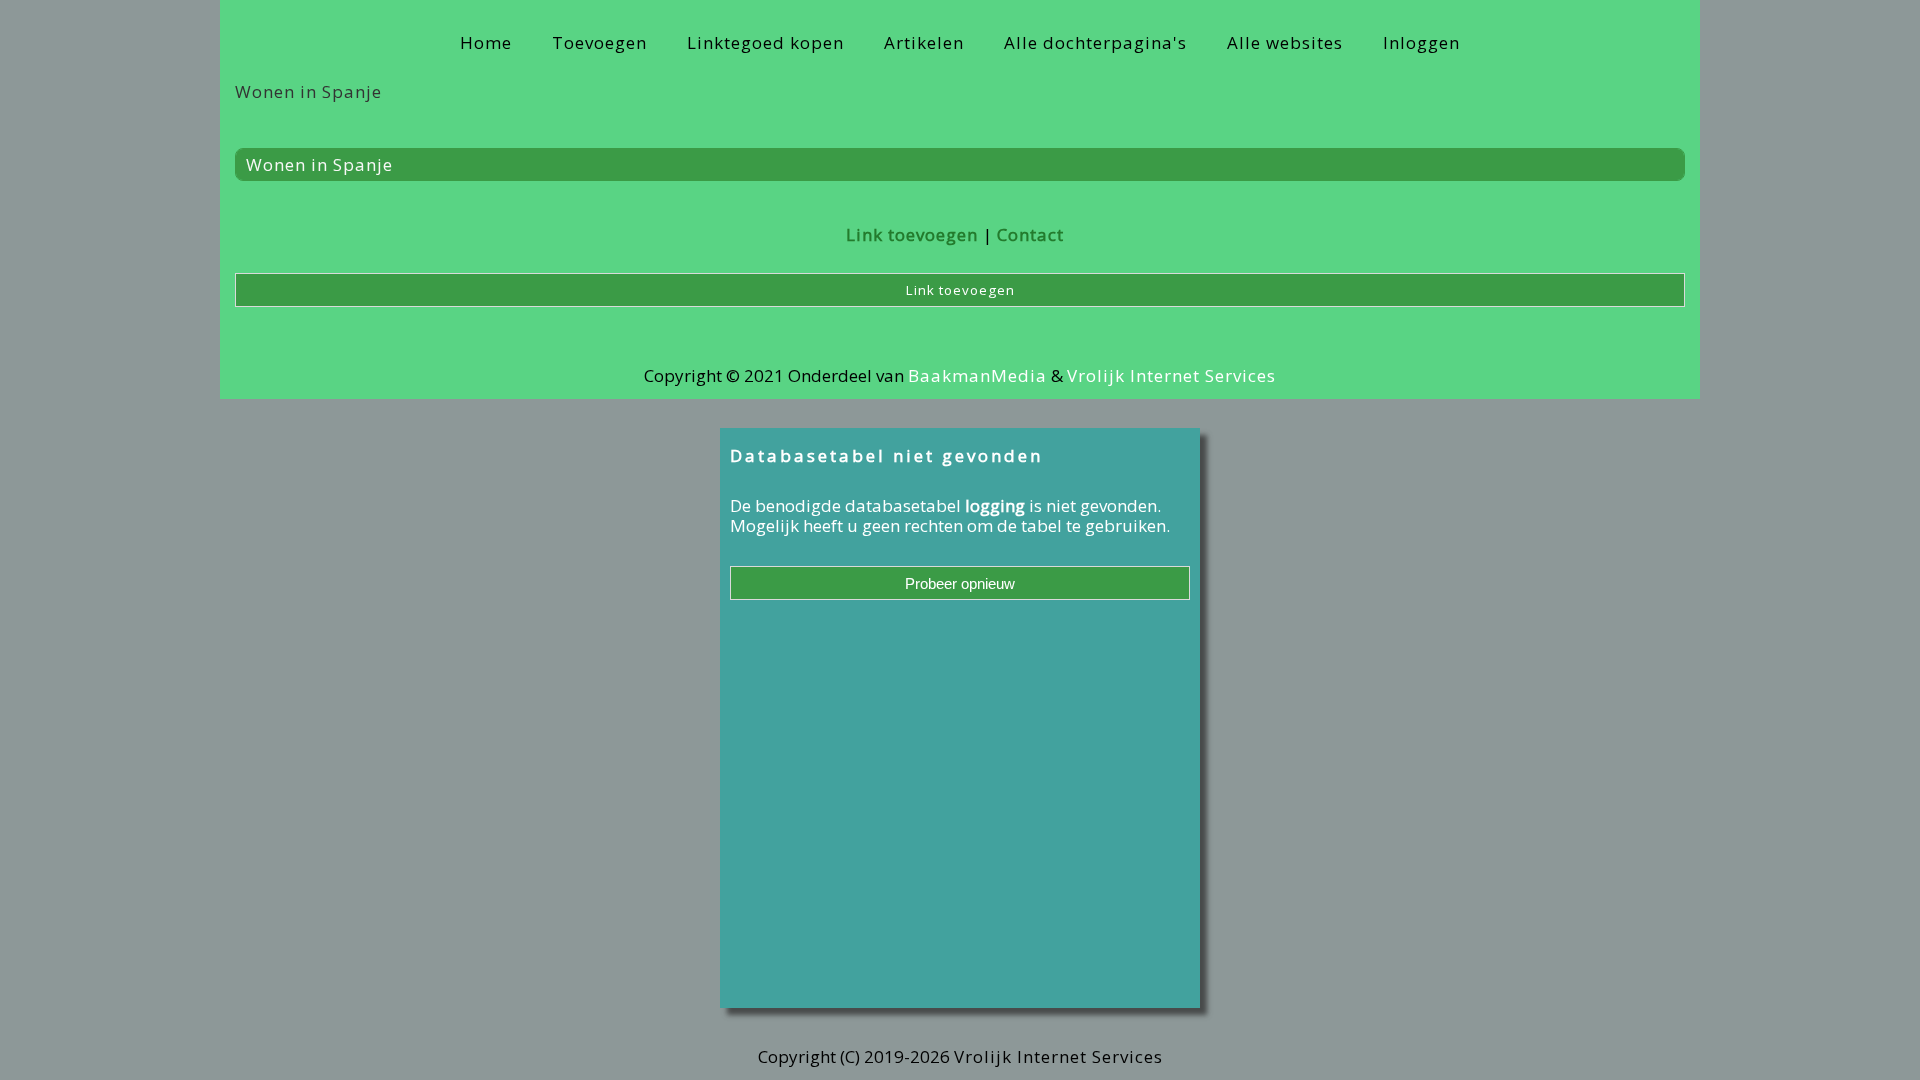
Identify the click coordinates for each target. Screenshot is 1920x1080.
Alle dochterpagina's (1095, 42)
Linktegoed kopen (765, 42)
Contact (1030, 234)
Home (486, 42)
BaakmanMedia (977, 375)
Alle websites (1285, 42)
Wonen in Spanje (319, 164)
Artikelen (924, 42)
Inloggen (1421, 42)
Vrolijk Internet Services (1171, 375)
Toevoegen (599, 42)
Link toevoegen (912, 234)
